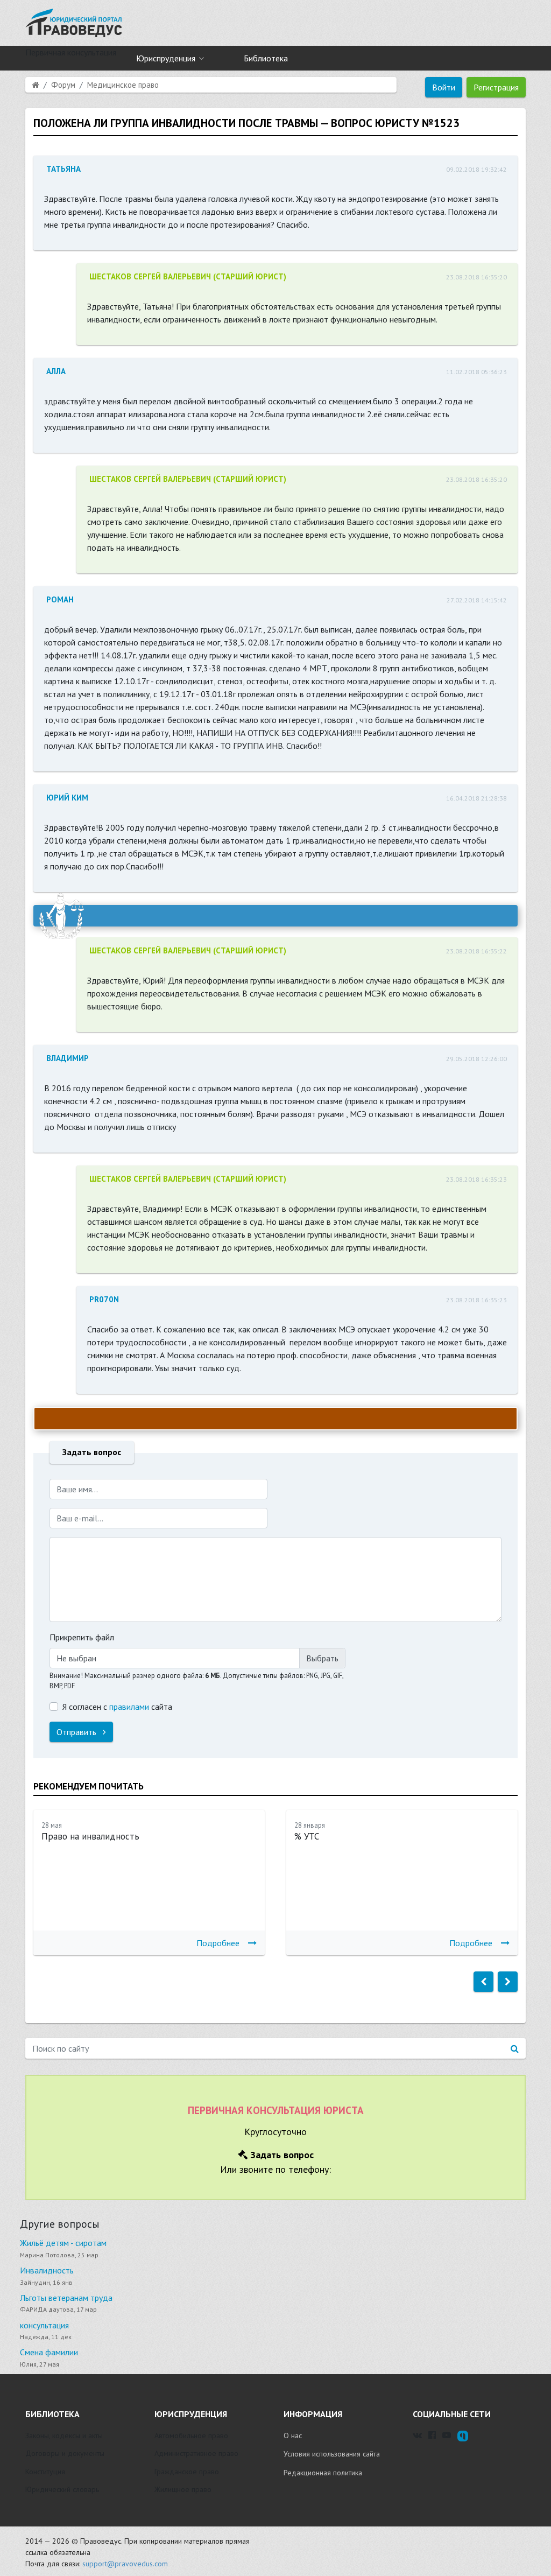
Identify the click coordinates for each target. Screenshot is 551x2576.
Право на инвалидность (90, 1836)
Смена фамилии (49, 2352)
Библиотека (266, 58)
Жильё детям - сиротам (63, 2243)
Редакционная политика (323, 2473)
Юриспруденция (166, 58)
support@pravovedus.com (125, 2564)
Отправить (77, 1732)
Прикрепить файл (82, 1637)
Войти (444, 87)
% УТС (307, 1836)
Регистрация (496, 87)
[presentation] (483, 1982)
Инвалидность (47, 2270)
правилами (129, 1707)
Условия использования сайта (332, 2454)
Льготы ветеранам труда (66, 2298)
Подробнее (218, 1943)
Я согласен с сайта (117, 1707)
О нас (293, 2435)
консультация (44, 2325)
